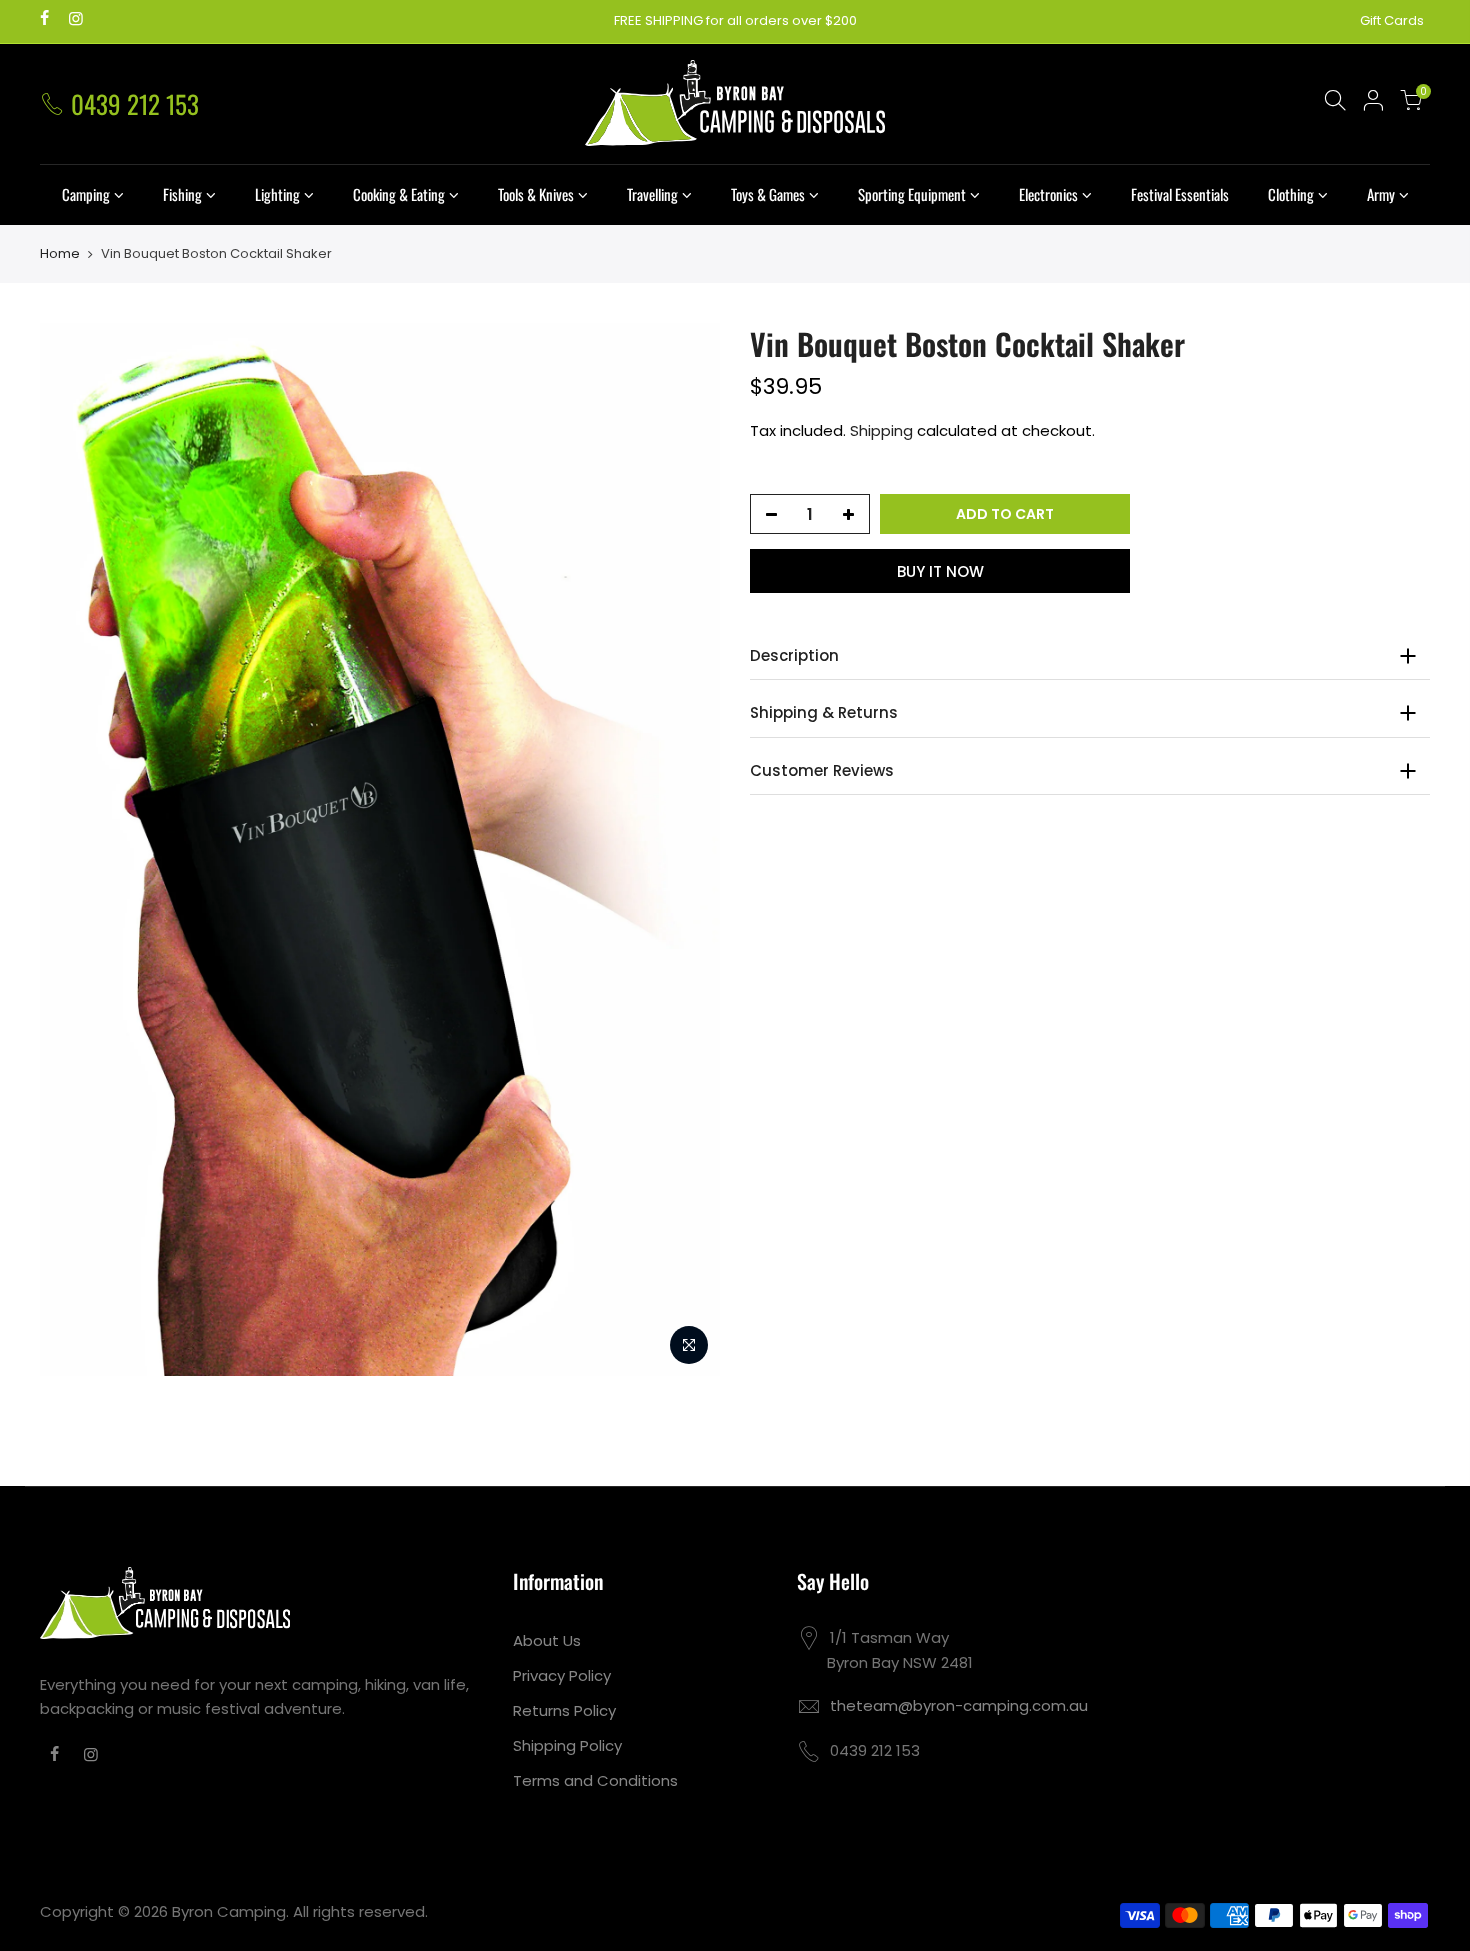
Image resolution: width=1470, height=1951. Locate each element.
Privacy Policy (562, 1675)
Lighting (277, 194)
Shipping (881, 430)
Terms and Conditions (595, 1780)
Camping (86, 194)
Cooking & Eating (399, 194)
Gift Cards (1392, 20)
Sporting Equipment (912, 194)
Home (60, 254)
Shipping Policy (567, 1745)
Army (1381, 194)
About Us (547, 1640)
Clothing (1291, 194)
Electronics (1048, 194)
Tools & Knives (536, 194)
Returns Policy (564, 1710)
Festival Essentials (1180, 194)
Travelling (652, 194)
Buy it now (940, 571)
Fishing (182, 194)
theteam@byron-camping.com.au (959, 1705)
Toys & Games (768, 194)
